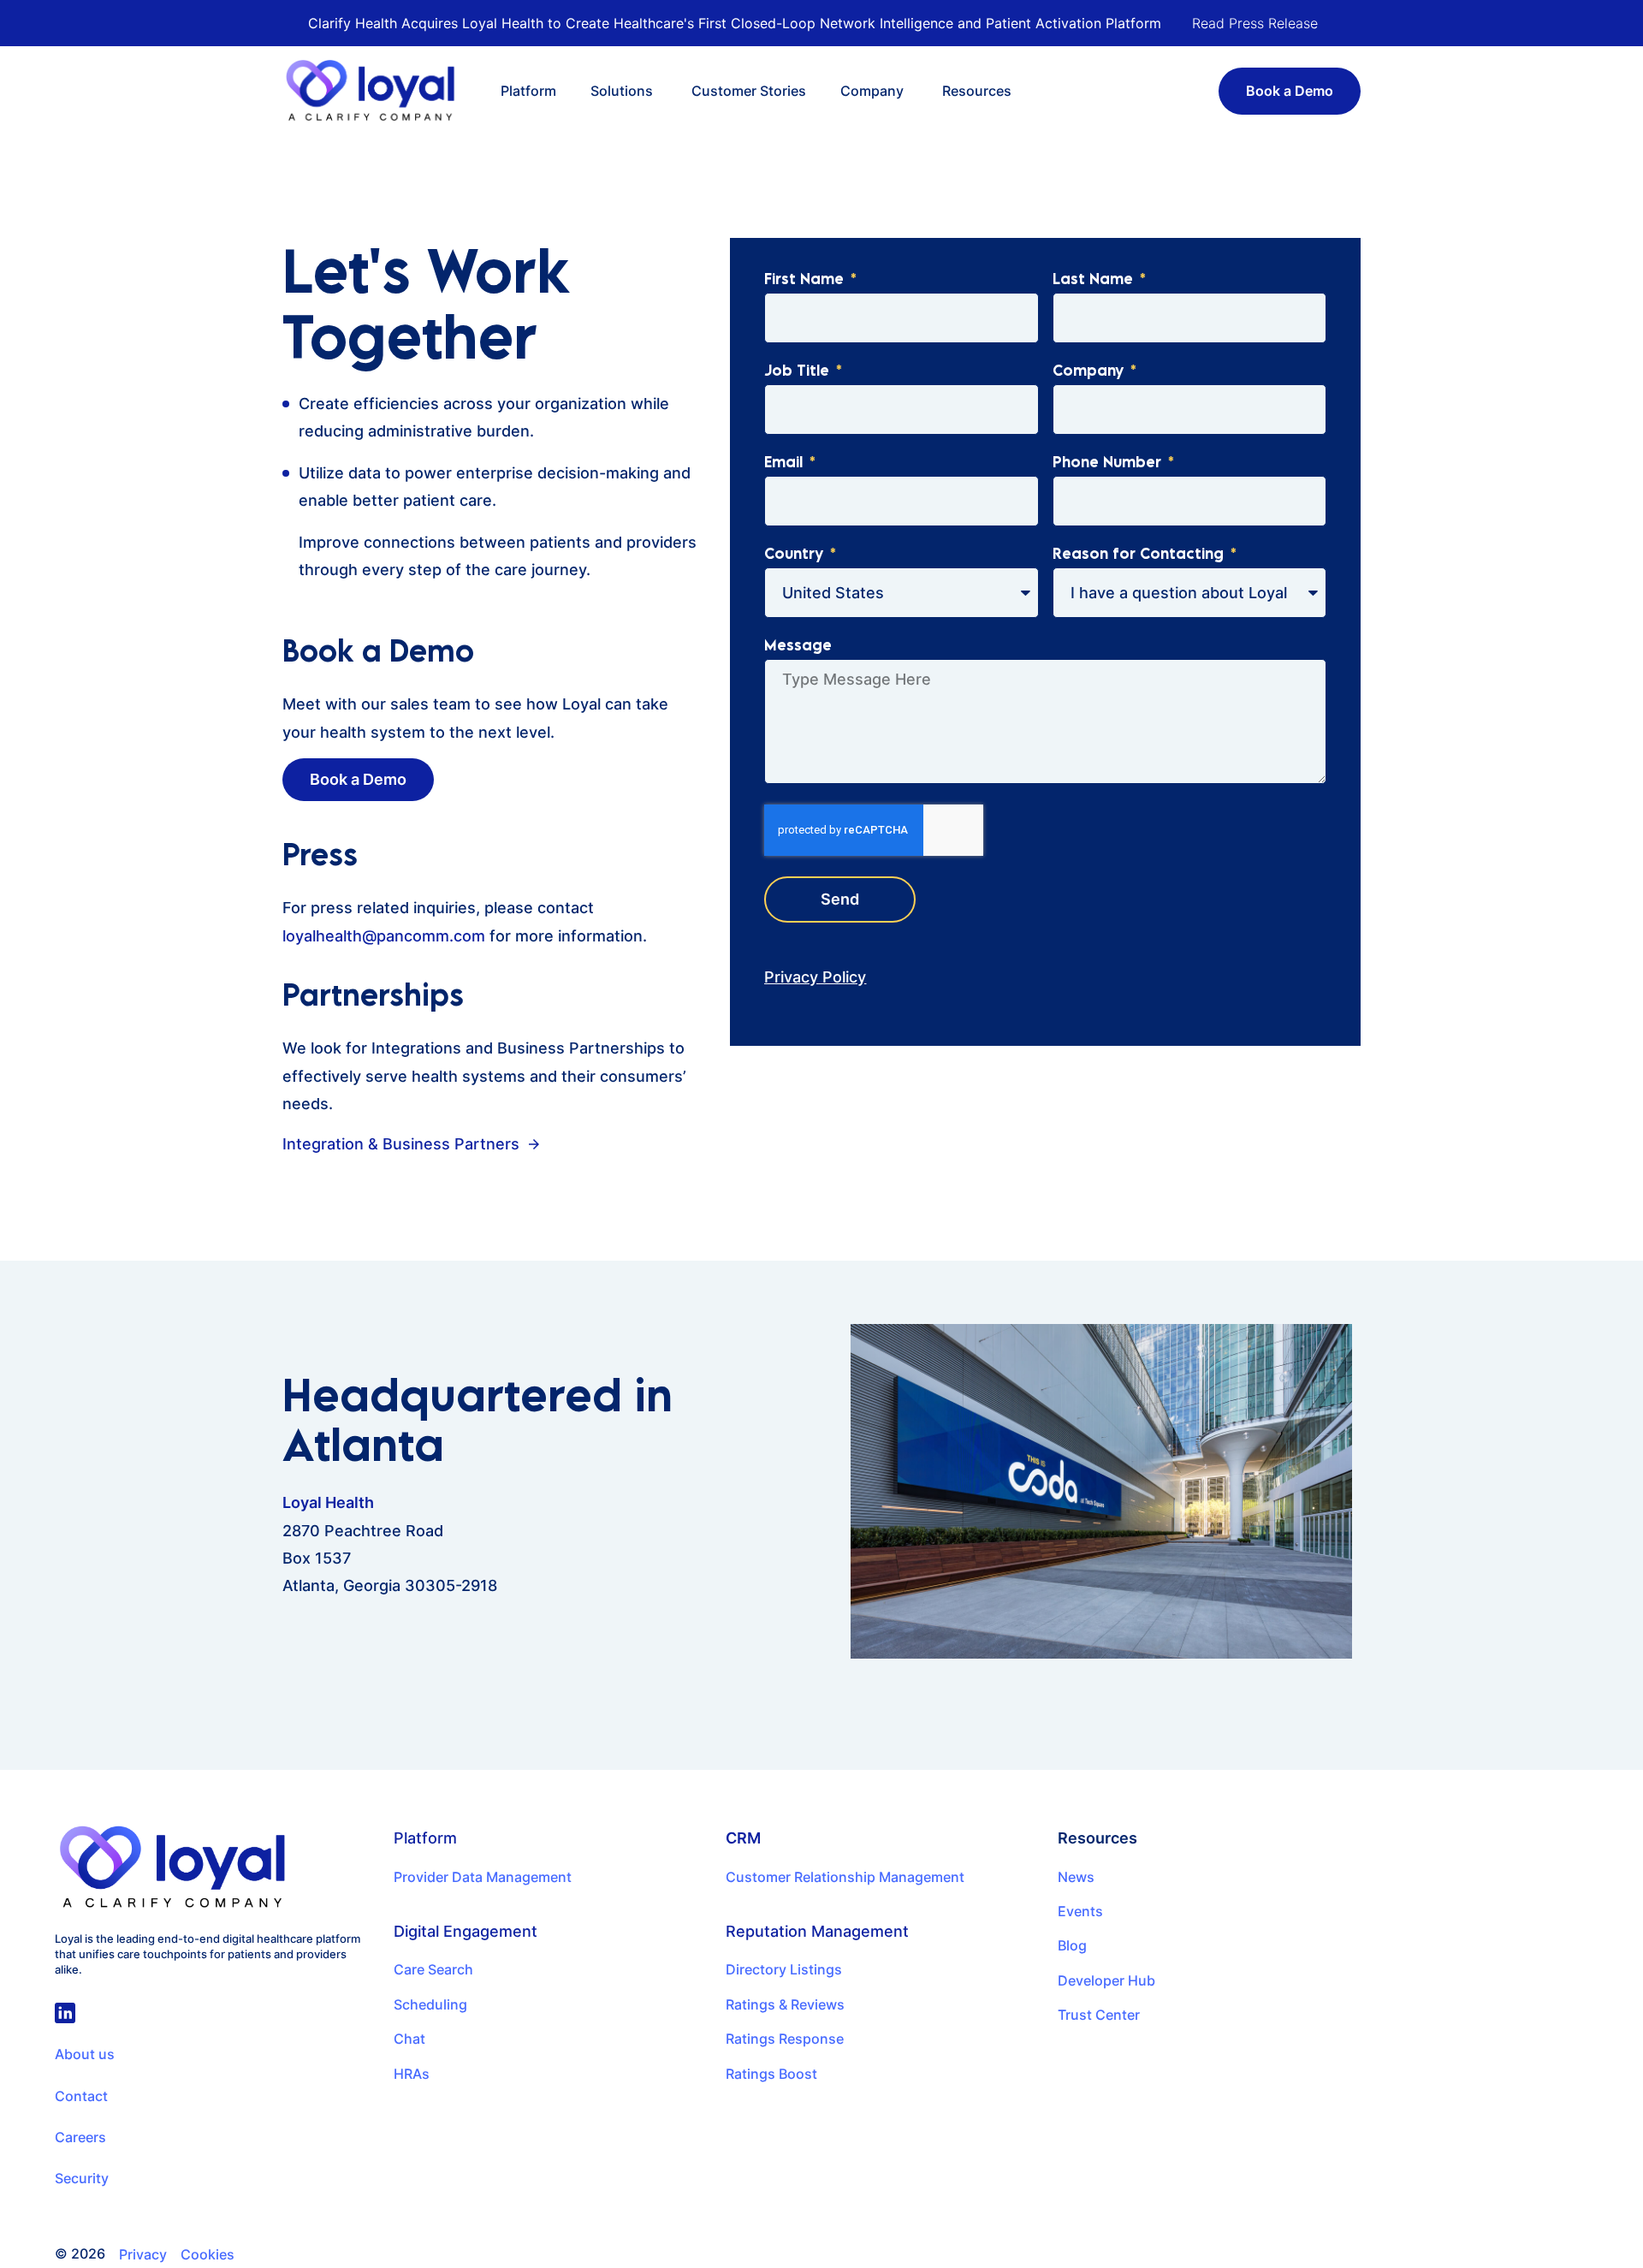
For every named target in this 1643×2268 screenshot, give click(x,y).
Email (786, 463)
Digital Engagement (466, 1931)
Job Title (799, 371)
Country (796, 555)
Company (1090, 371)
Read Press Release (1255, 23)
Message (798, 646)
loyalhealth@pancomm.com (384, 936)
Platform (425, 1838)
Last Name (1095, 280)
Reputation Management (817, 1931)
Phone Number (1109, 463)
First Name (806, 280)
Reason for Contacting (1140, 555)
